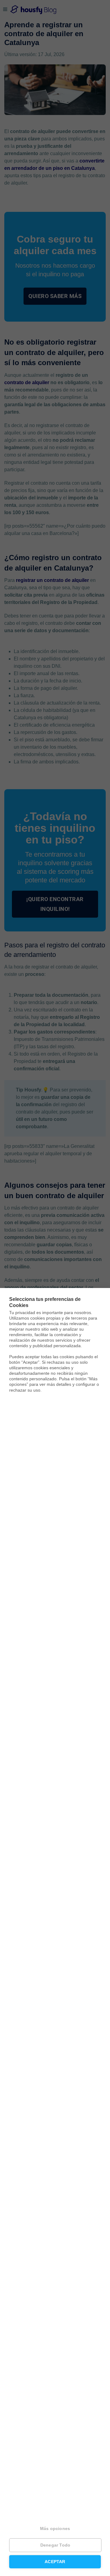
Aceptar (55, 2562)
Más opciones (55, 2529)
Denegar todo (55, 2545)
